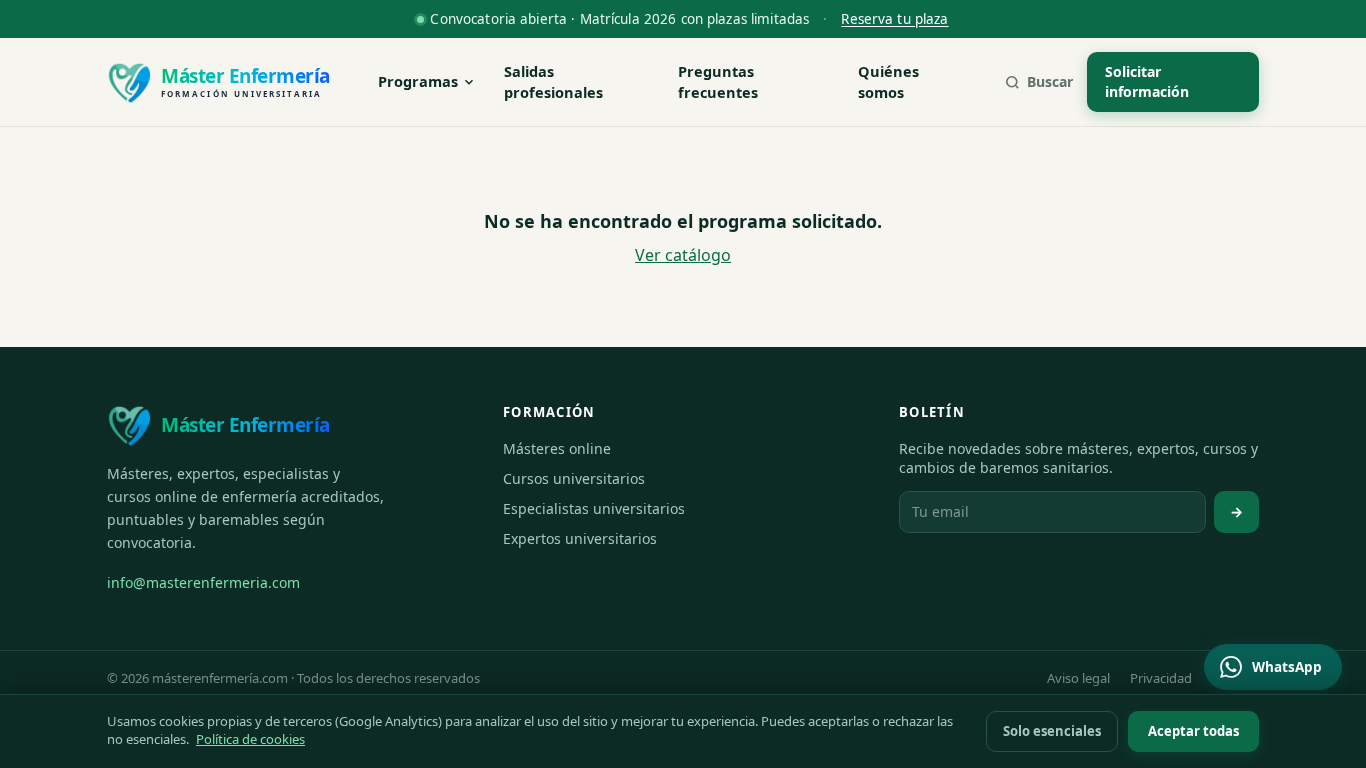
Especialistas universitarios (594, 508)
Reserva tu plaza (894, 19)
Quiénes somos (888, 82)
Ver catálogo (683, 255)
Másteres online (557, 448)
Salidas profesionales (553, 82)
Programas (418, 81)
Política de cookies (250, 739)
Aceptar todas (1193, 731)
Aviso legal (1078, 678)
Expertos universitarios (580, 538)
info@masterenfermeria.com (203, 582)
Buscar (1050, 81)
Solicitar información (1147, 81)
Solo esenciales (1052, 731)
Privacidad (1161, 678)
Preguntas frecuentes (718, 82)
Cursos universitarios (574, 478)
